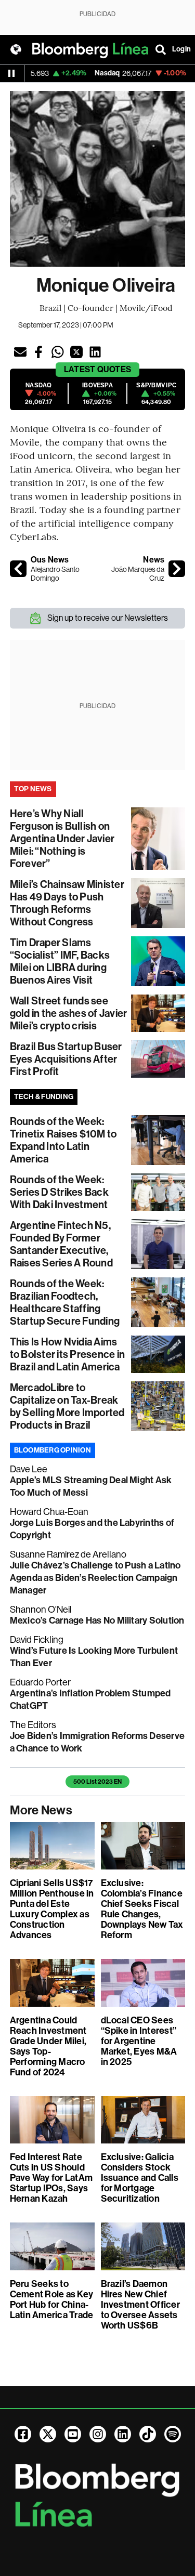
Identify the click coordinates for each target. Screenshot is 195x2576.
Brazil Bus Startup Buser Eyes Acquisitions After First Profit (66, 1059)
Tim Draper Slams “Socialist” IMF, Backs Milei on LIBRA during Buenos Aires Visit (60, 961)
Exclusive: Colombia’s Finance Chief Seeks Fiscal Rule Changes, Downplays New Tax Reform (142, 1909)
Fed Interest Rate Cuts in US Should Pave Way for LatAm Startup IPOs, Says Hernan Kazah (51, 2178)
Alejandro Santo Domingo (55, 574)
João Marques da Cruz (138, 574)
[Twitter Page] (48, 2434)
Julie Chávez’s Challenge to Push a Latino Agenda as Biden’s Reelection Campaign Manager (95, 1578)
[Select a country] (16, 49)
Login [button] (181, 49)
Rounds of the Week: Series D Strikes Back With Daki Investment (59, 1192)
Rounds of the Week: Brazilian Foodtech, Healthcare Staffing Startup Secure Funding (65, 1302)
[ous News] (18, 569)
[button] (20, 352)
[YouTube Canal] (73, 2434)
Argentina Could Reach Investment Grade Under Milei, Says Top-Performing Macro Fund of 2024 (48, 2046)
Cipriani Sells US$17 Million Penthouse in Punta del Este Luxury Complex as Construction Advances (52, 1909)
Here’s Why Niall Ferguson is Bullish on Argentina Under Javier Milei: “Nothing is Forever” (62, 839)
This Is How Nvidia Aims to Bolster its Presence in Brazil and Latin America (67, 1354)
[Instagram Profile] (98, 2434)
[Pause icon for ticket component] (11, 73)
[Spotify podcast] (173, 2434)
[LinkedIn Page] (123, 2434)
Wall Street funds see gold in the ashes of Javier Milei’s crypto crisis (68, 1013)
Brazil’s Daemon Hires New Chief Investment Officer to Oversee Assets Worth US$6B (140, 2305)
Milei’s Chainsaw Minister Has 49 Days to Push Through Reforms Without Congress (67, 903)
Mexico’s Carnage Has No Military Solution (97, 1620)
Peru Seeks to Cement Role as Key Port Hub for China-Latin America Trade (52, 2299)
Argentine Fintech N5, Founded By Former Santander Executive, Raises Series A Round (61, 1244)
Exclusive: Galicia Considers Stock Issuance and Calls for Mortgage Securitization (140, 2178)
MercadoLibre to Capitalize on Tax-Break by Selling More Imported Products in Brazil (67, 1406)
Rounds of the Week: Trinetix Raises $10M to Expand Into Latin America (63, 1140)
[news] (177, 569)
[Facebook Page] (23, 2434)
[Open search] (161, 49)
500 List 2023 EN (97, 1782)
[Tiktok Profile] (148, 2434)
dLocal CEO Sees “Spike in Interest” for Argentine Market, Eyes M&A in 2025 (139, 2041)
